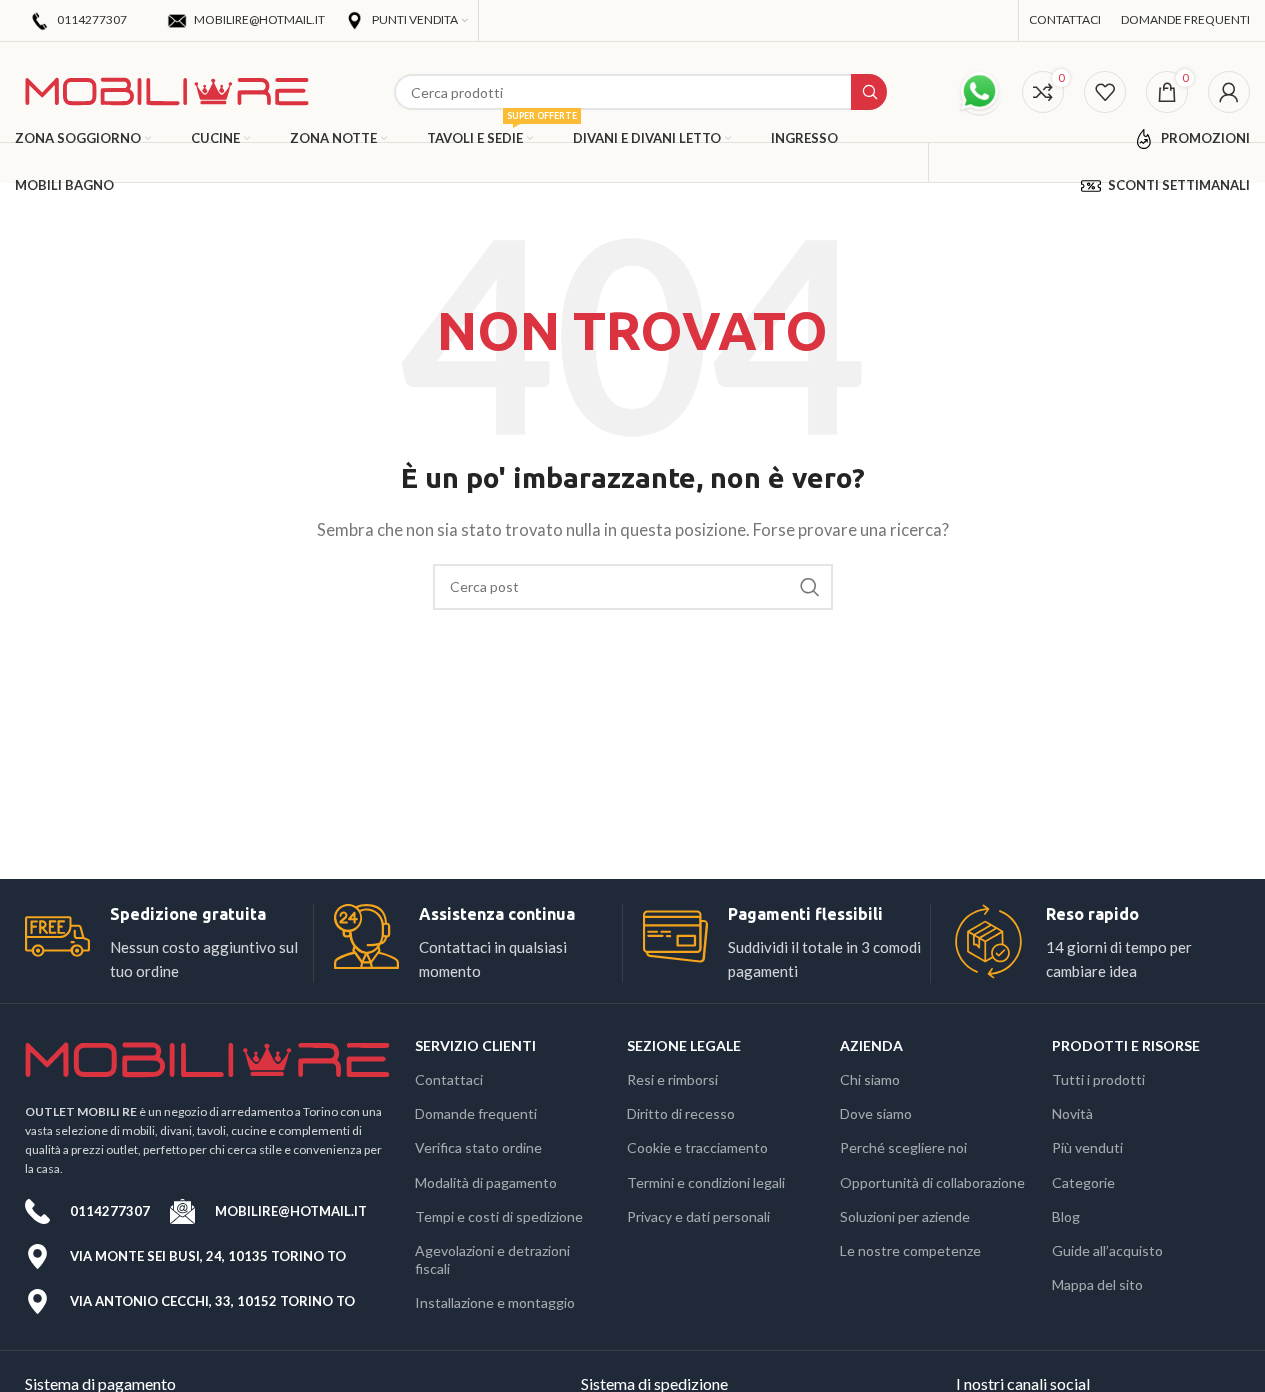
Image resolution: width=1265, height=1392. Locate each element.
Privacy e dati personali (698, 1216)
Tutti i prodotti (1098, 1079)
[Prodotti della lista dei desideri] (1105, 92)
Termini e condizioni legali (706, 1182)
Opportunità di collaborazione (932, 1182)
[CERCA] (810, 587)
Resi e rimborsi (672, 1079)
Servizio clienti (475, 1045)
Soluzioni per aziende (905, 1216)
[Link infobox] (169, 943)
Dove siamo (876, 1113)
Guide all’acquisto (1107, 1250)
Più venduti (1087, 1147)
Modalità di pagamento (486, 1182)
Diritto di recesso (681, 1113)
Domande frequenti (476, 1113)
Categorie (1083, 1182)
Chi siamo (870, 1079)
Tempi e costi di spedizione (499, 1216)
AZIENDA (871, 1045)
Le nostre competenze (910, 1250)
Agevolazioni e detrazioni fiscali (492, 1259)
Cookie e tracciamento (697, 1147)
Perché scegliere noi (903, 1147)
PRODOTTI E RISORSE (1126, 1045)
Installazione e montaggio (495, 1302)
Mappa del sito (1097, 1284)
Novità (1072, 1113)
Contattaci (449, 1079)
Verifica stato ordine (478, 1147)
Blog (1066, 1216)
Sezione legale (684, 1045)
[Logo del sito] (167, 90)
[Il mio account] (1229, 92)
